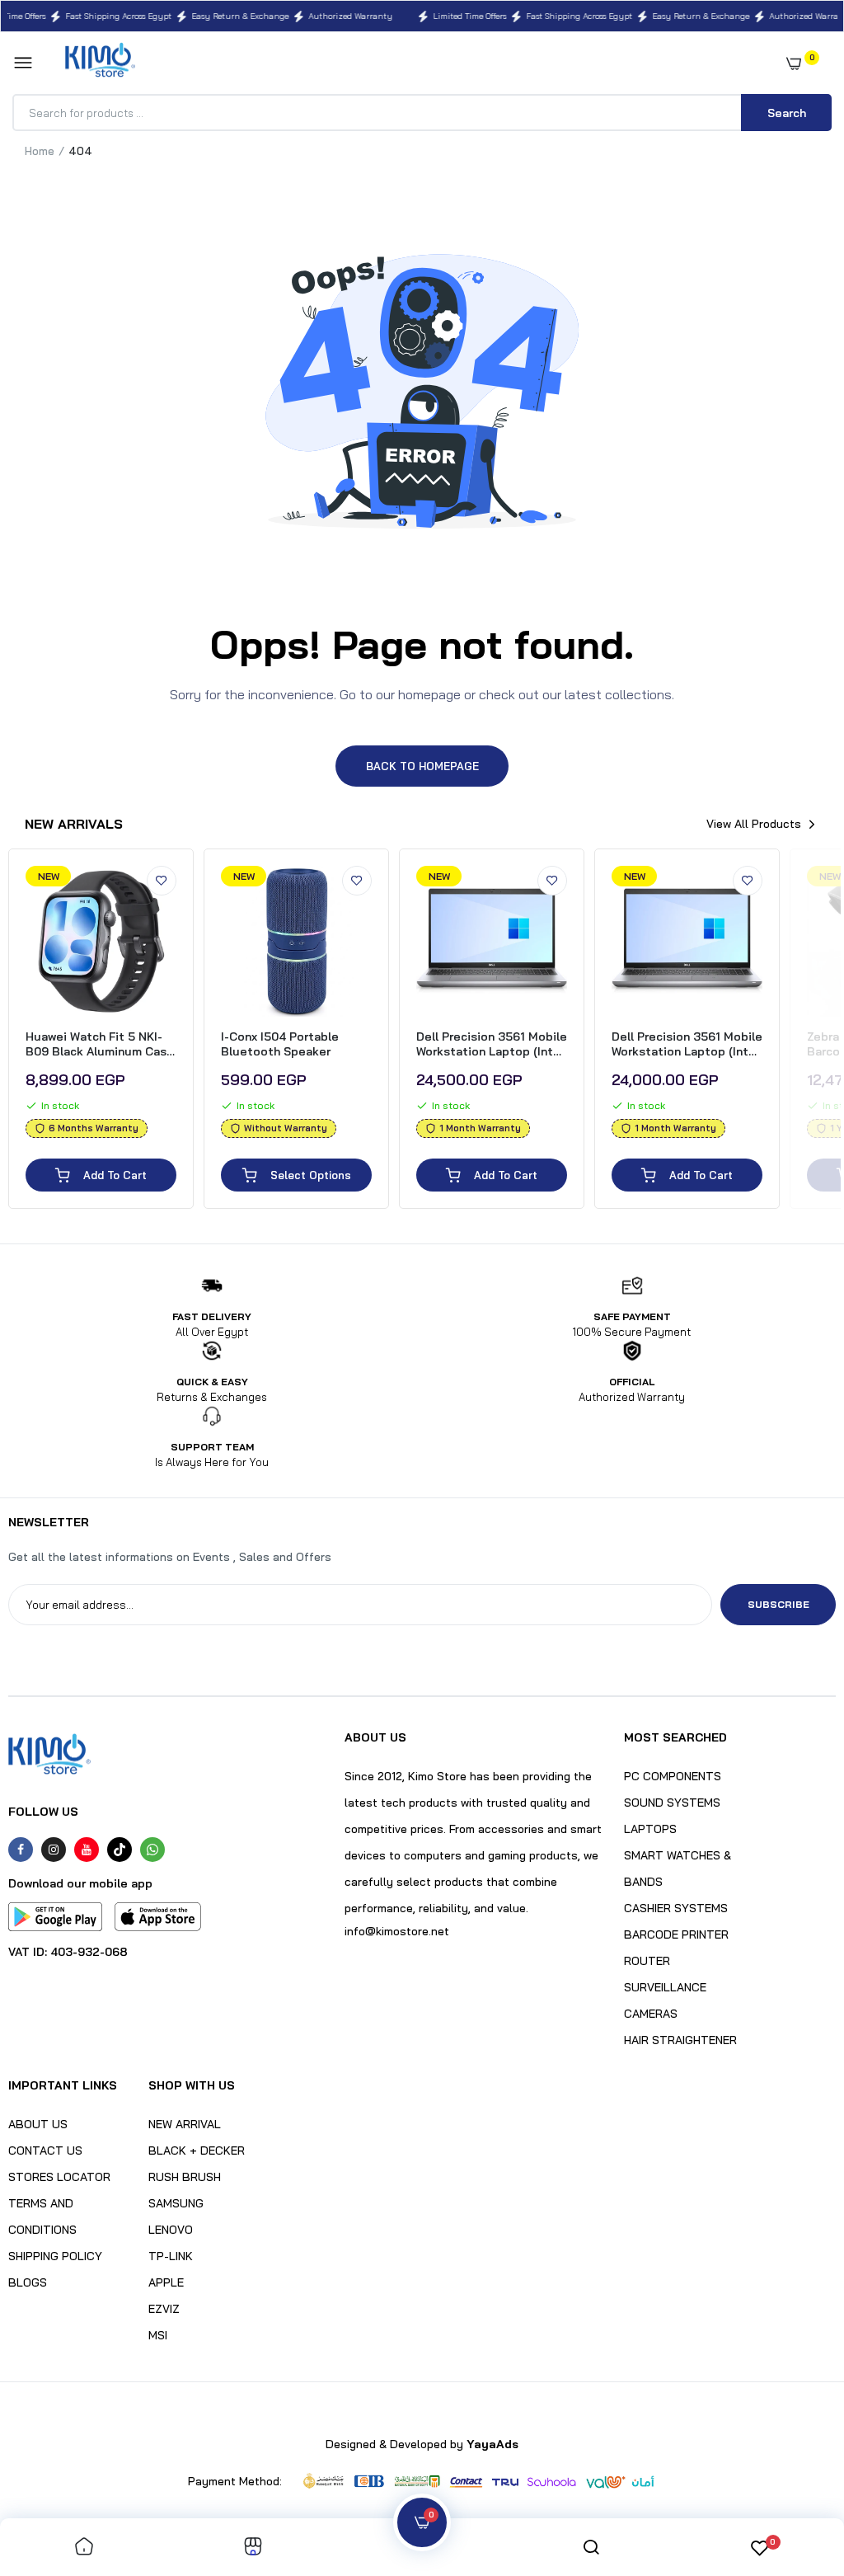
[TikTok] (120, 1850)
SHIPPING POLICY (55, 2256)
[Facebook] (21, 1850)
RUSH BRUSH (185, 2177)
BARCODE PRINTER (676, 1934)
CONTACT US (45, 2151)
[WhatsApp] (152, 1850)
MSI (158, 2335)
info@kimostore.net (397, 1931)
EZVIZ (164, 2309)
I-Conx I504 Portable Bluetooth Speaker (280, 1044)
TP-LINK (171, 2256)
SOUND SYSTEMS (672, 1803)
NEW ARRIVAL (185, 2124)
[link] (162, 881)
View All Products (754, 824)
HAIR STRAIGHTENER (680, 2040)
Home (40, 151)
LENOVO (171, 2230)
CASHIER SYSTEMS (676, 1908)
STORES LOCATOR (59, 2177)
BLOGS (28, 2282)
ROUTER (647, 1961)
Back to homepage (422, 766)
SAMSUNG (176, 2203)
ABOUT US (38, 2124)
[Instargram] (54, 1850)
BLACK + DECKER (197, 2151)
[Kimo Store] (100, 63)
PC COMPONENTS (673, 1776)
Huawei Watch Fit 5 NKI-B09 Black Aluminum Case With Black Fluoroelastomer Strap (100, 1044)
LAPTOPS (650, 1829)
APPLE (166, 2282)
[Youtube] (87, 1850)
